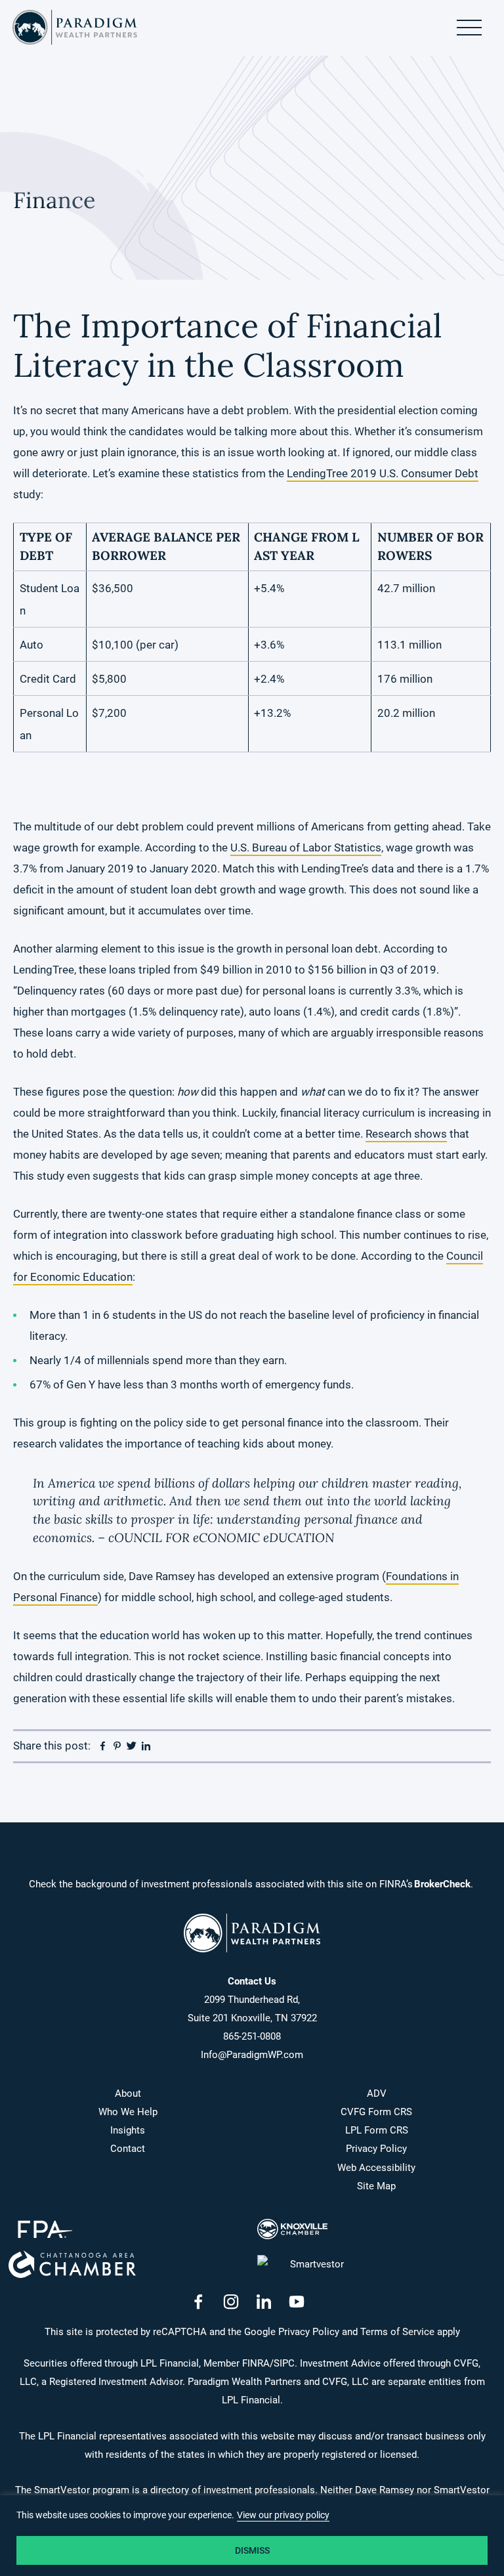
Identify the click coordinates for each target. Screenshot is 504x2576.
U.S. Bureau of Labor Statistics (306, 848)
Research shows (406, 1134)
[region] (252, 2536)
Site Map (376, 2186)
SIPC (284, 2363)
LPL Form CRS (377, 2130)
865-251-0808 (252, 2036)
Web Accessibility (376, 2168)
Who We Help (128, 2112)
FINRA (256, 2363)
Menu (469, 28)
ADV (377, 2093)
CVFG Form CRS (376, 2112)
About (128, 2093)
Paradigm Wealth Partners (75, 28)
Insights (128, 2130)
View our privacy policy (283, 2515)
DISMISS (252, 2550)
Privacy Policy (376, 2149)
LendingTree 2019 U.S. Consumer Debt (383, 473)
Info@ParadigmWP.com (252, 2055)
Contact (128, 2149)
